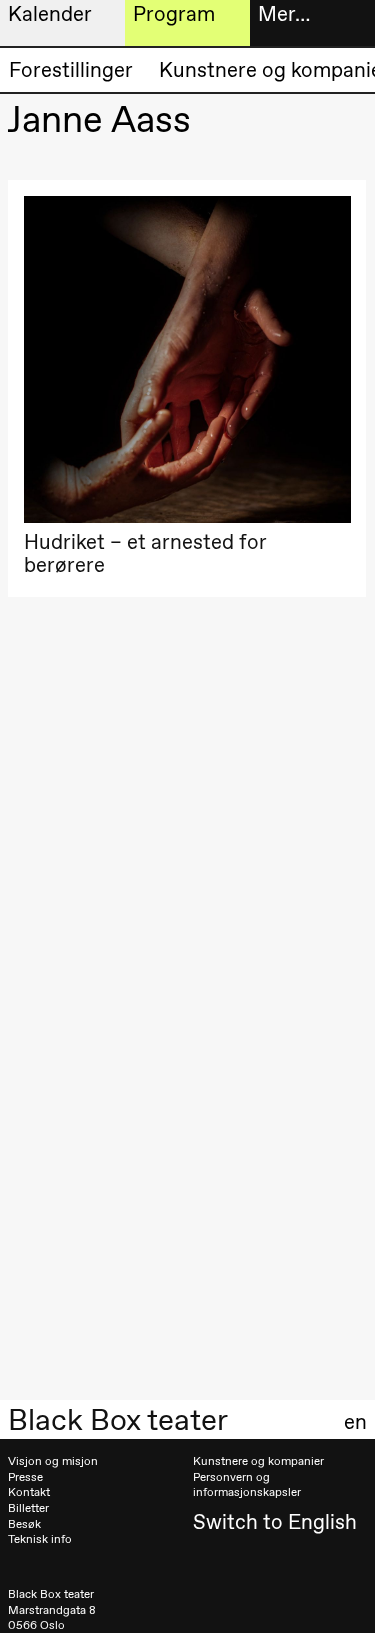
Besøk (24, 1524)
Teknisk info (40, 1539)
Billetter (28, 1508)
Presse (25, 1477)
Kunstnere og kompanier (258, 1461)
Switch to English (275, 1521)
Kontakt (29, 1492)
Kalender (50, 13)
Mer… (284, 13)
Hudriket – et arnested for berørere (145, 553)
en (355, 1422)
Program (174, 13)
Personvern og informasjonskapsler (247, 1485)
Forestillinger (71, 69)
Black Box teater (118, 1420)
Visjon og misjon (53, 1461)
